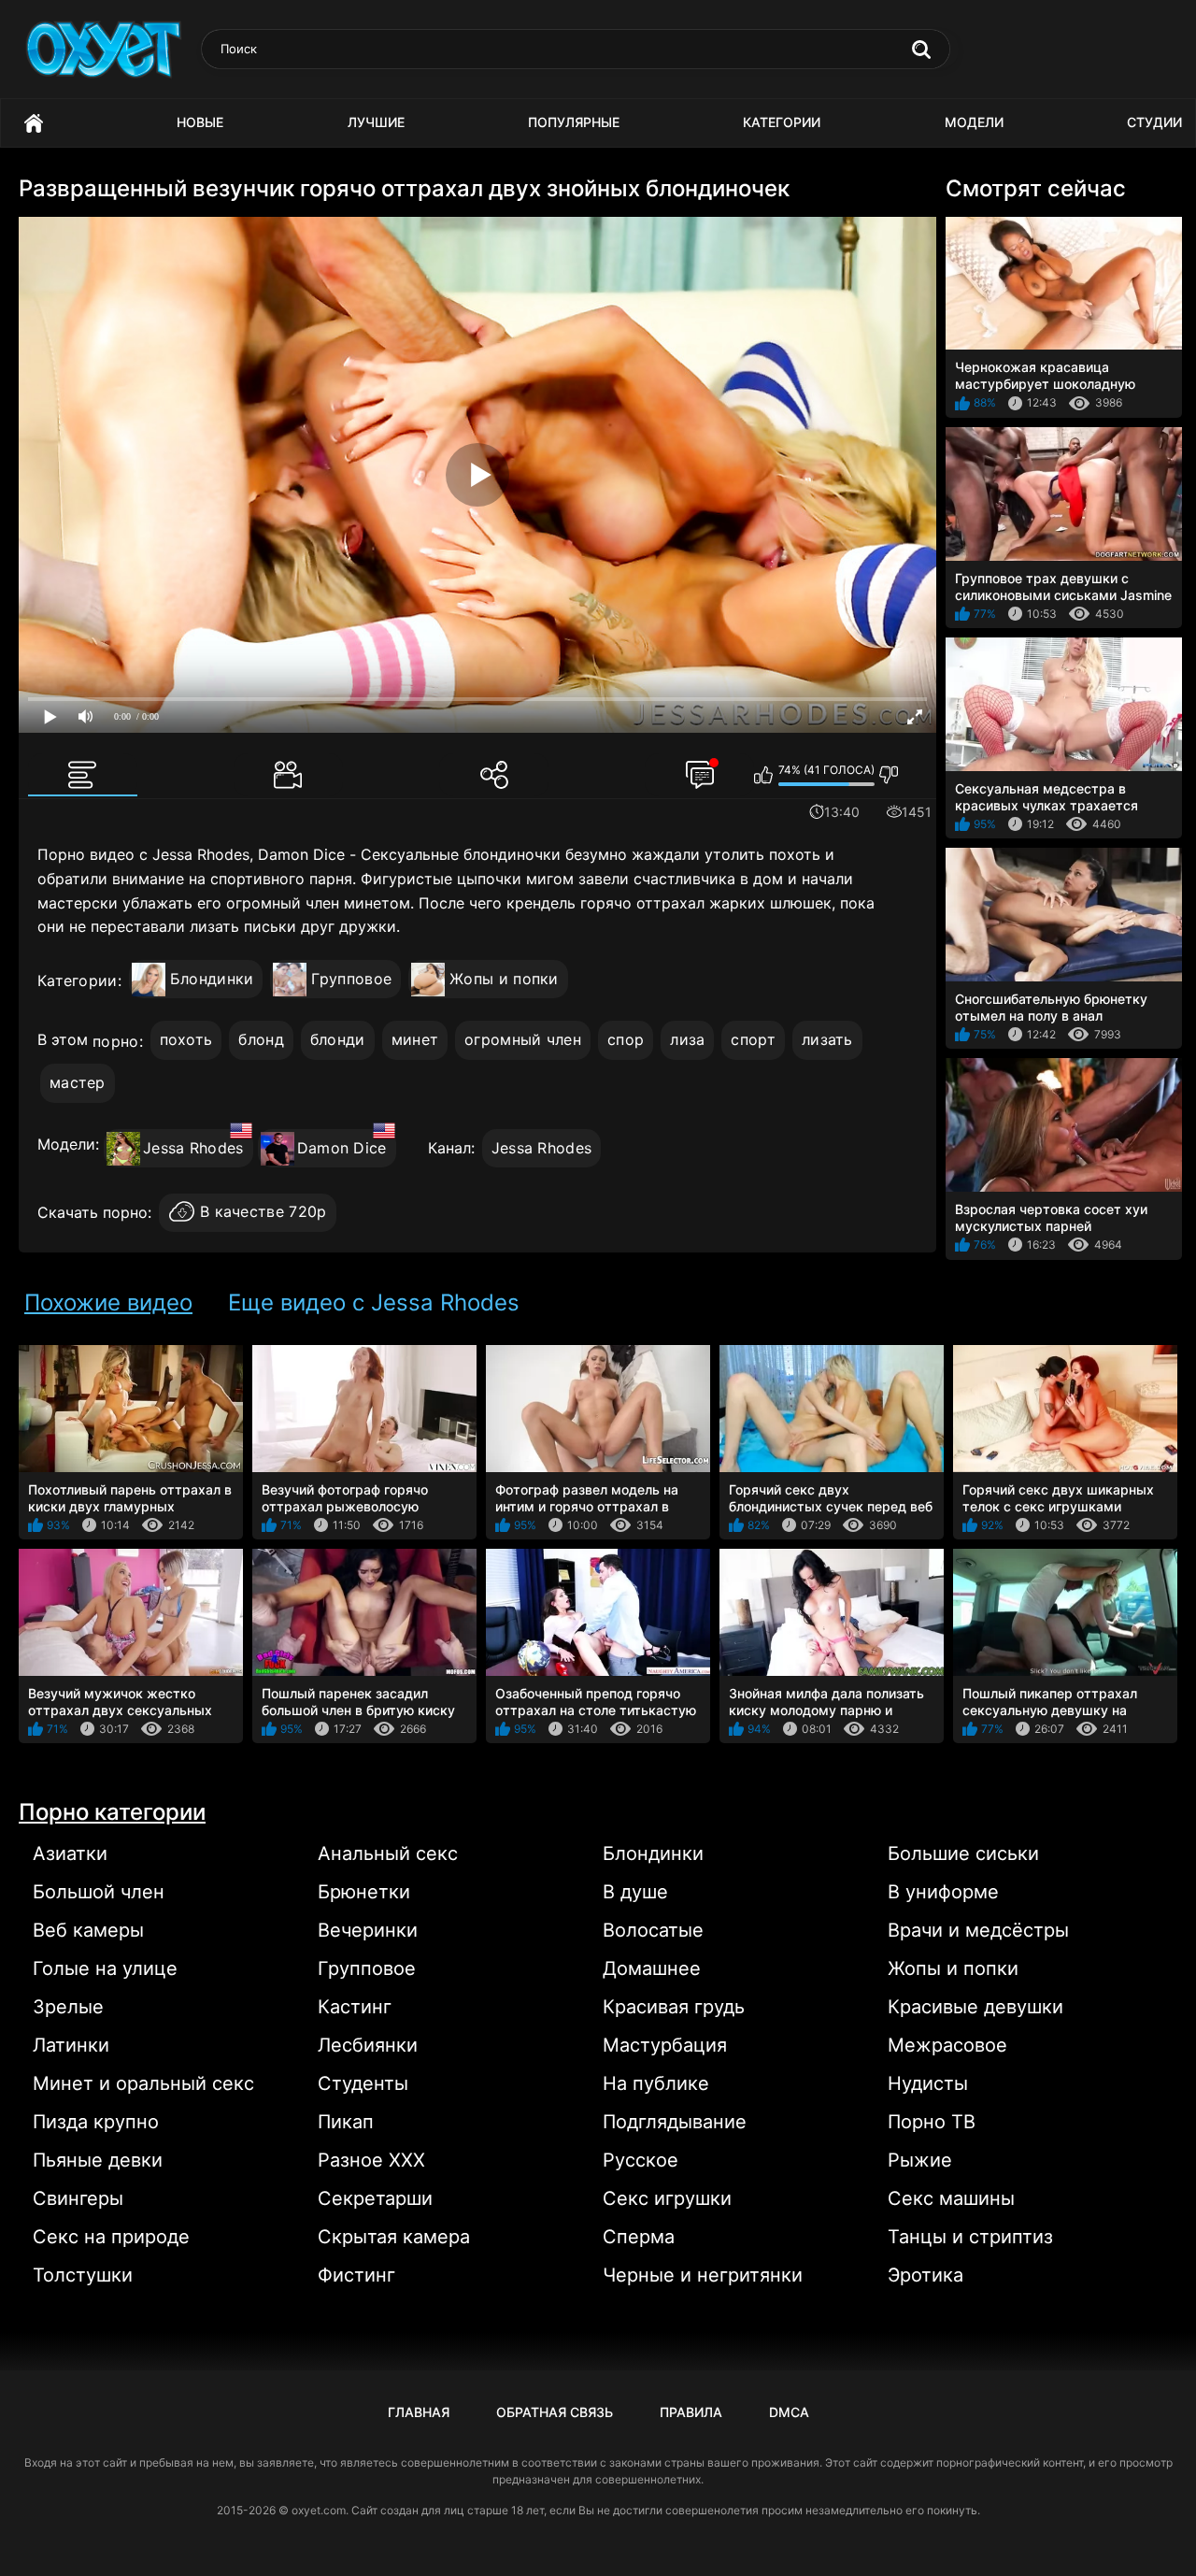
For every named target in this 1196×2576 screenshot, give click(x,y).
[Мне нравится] (764, 775)
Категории (782, 122)
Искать (921, 50)
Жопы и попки (504, 979)
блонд (261, 1039)
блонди (338, 1039)
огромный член (523, 1039)
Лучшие (376, 122)
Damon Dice (342, 1148)
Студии (1154, 122)
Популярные (574, 122)
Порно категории (112, 1812)
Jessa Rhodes (193, 1148)
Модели (974, 122)
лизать (827, 1039)
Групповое (351, 979)
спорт (753, 1039)
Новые (200, 122)
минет (415, 1039)
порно (116, 1041)
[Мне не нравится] (889, 775)
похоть (186, 1039)
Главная (34, 123)
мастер (78, 1082)
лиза (687, 1039)
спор (626, 1039)
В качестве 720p (263, 1212)
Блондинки (212, 979)
